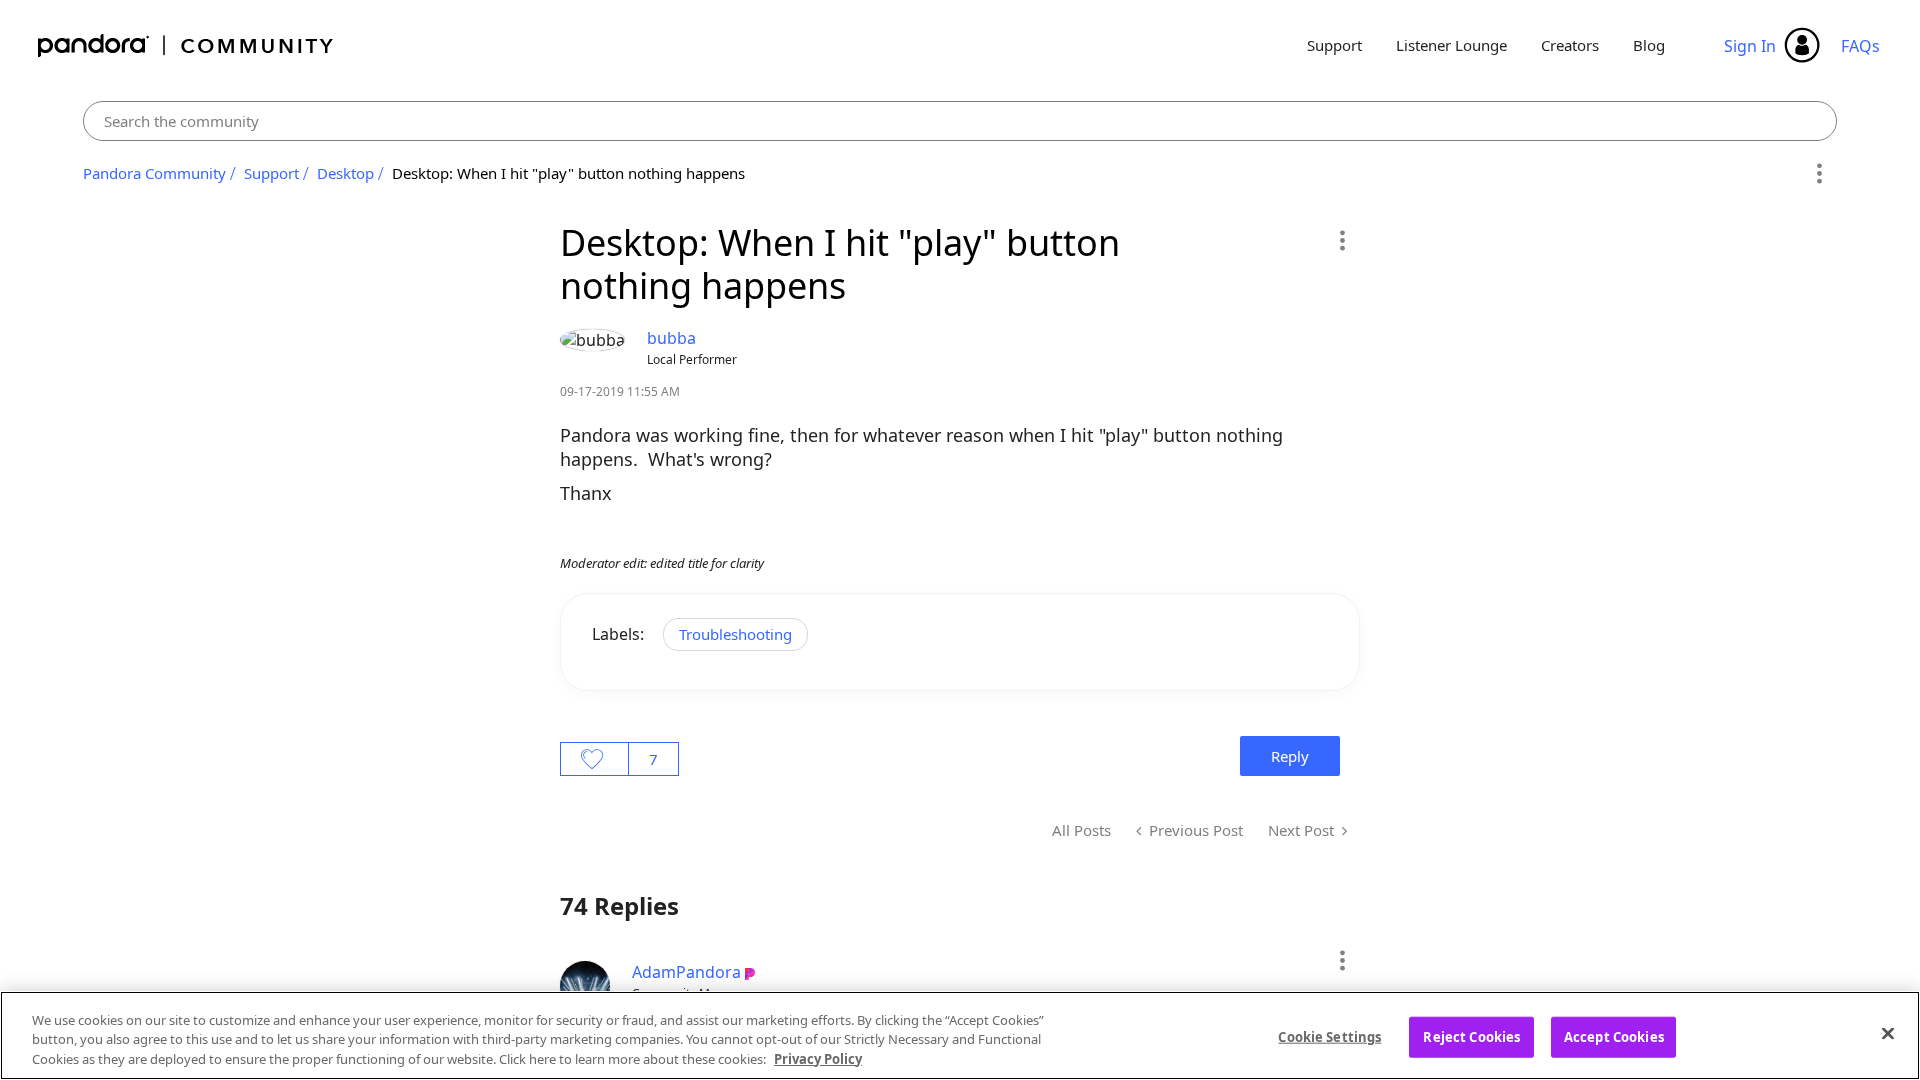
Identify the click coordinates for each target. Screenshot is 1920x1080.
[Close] (1888, 1033)
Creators (1570, 45)
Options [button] (1818, 174)
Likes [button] (594, 759)
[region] (960, 1035)
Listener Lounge (1451, 45)
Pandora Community (186, 45)
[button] (1341, 240)
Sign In (1750, 46)
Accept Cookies (1614, 1036)
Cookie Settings (1329, 1036)
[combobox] (960, 121)
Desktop (345, 173)
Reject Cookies (1471, 1036)
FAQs (1860, 46)
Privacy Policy (818, 1059)
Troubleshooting (735, 634)
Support (1334, 45)
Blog (1649, 45)
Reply (1290, 756)
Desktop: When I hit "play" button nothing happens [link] (568, 173)
